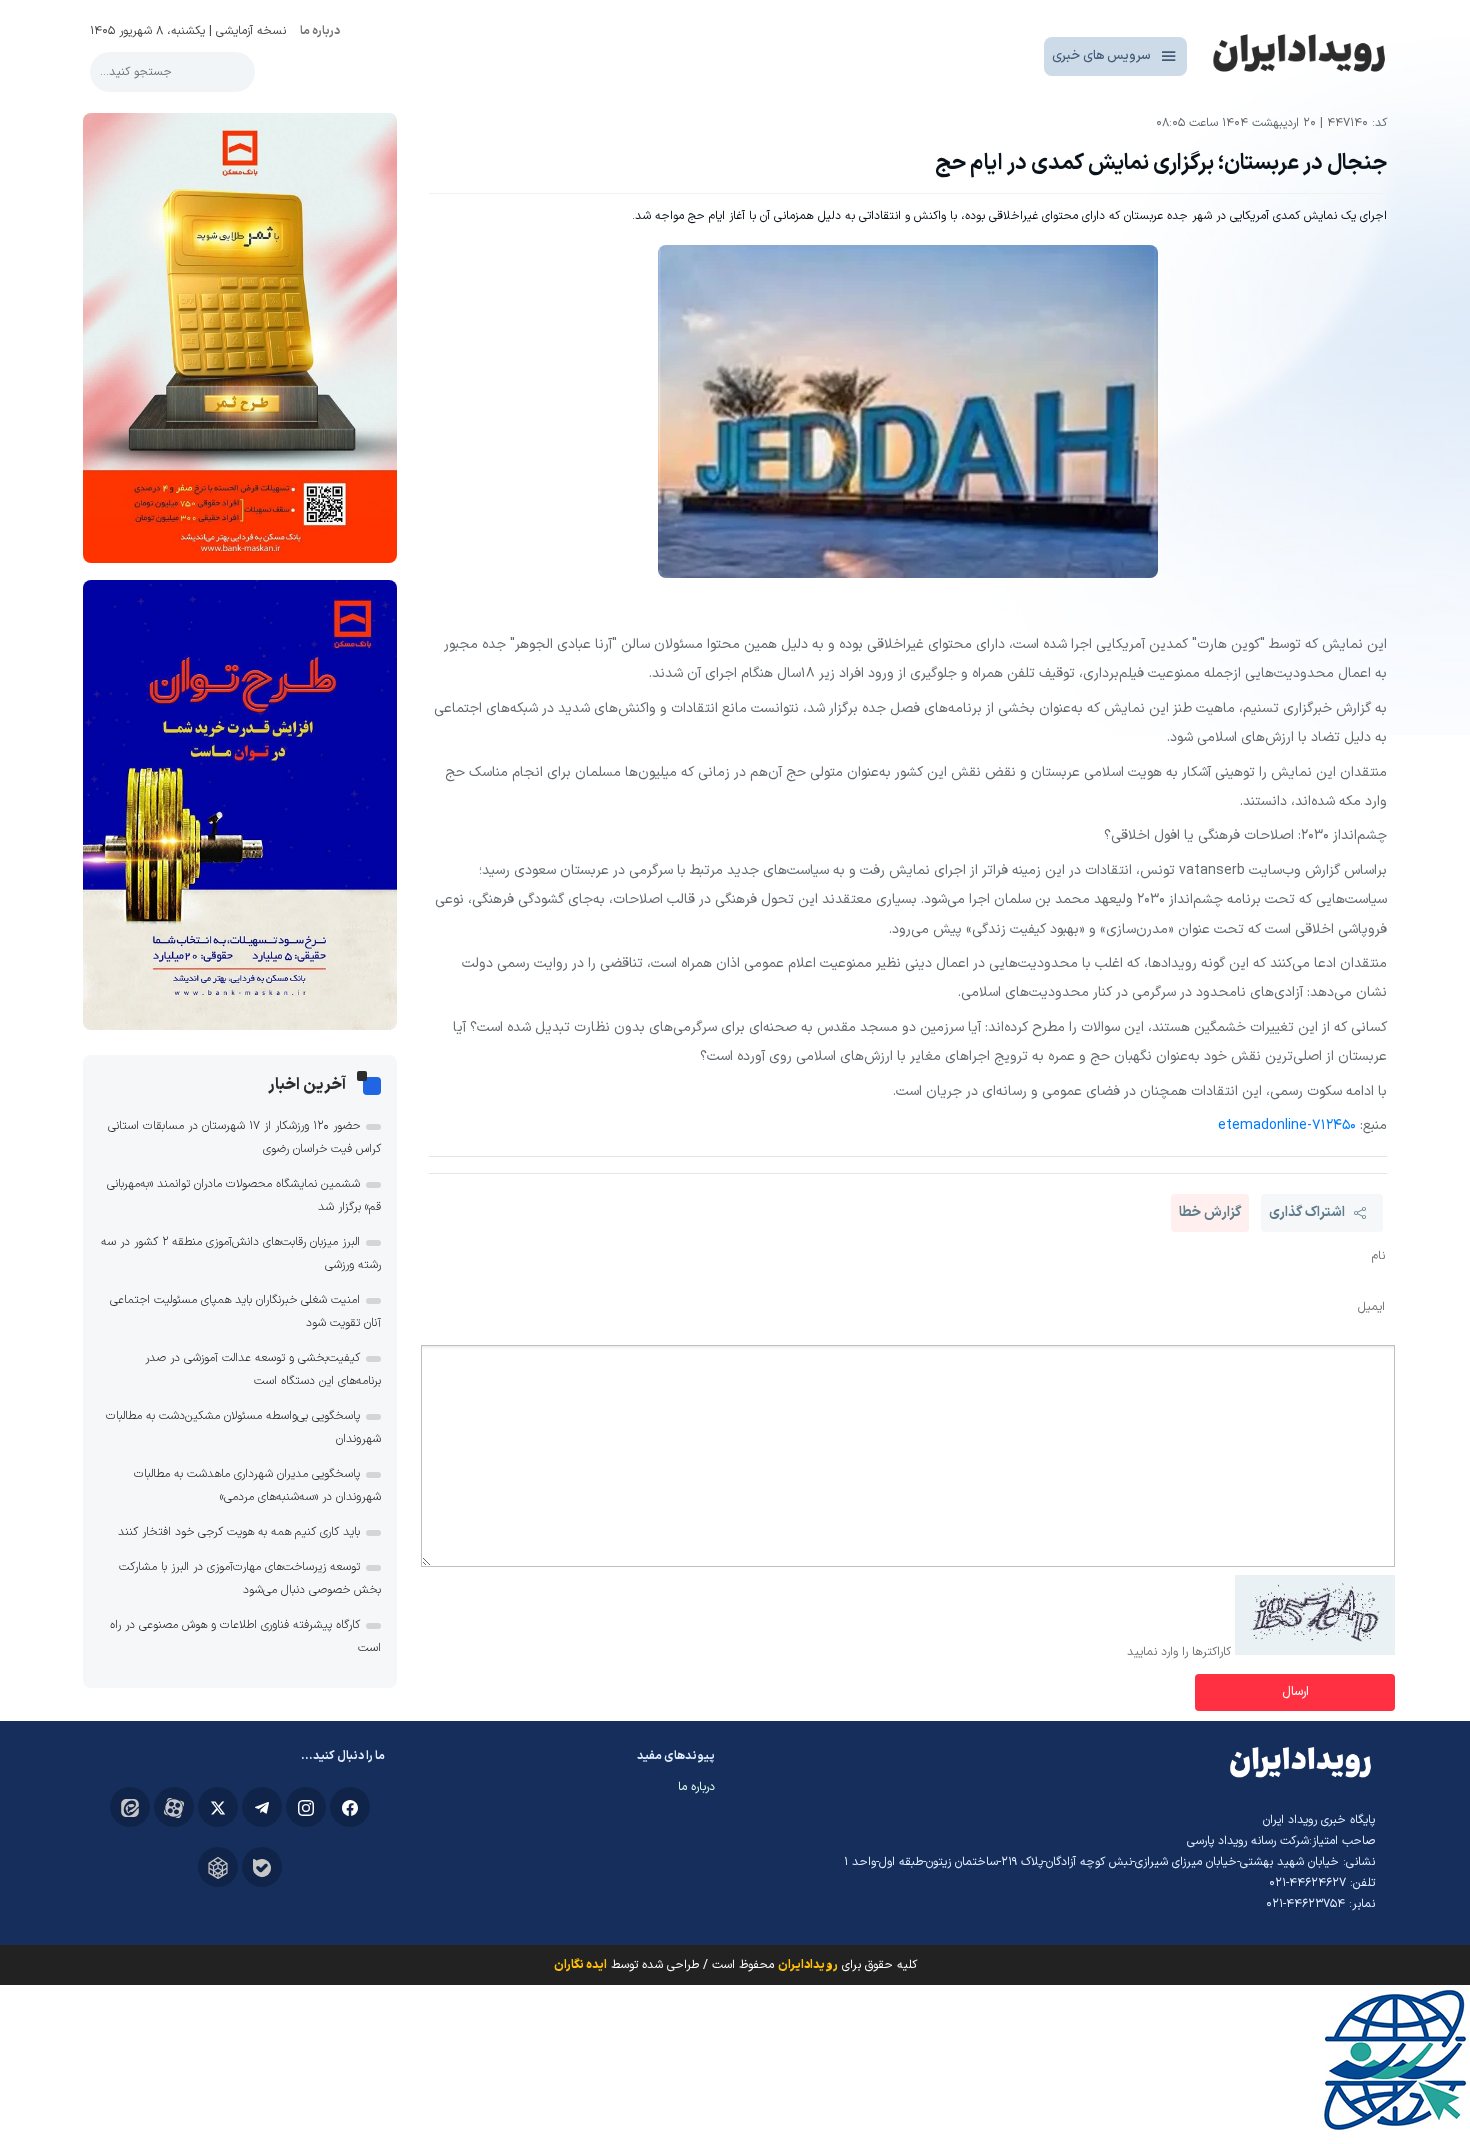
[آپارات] (174, 1807)
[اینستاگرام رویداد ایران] (306, 1807)
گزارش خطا (1210, 1212)
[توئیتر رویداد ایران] (218, 1807)
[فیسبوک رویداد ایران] (350, 1807)
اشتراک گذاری (1307, 1212)
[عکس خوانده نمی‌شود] (1315, 1652)
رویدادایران (808, 1965)
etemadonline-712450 (1287, 1125)
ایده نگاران (580, 1965)
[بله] (262, 1867)
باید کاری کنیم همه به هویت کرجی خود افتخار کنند (239, 1532)
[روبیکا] (218, 1867)
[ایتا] (130, 1807)
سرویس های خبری (1101, 56)
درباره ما (320, 31)
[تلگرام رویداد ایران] (262, 1807)
